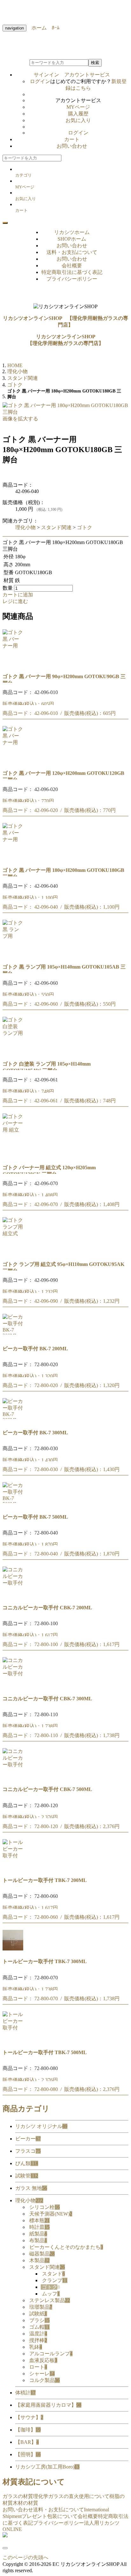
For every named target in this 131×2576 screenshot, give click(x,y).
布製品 (38, 2240)
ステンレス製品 (50, 2300)
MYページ (78, 107)
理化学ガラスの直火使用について (71, 2496)
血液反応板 (43, 2360)
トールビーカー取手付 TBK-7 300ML (45, 1961)
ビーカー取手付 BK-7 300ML (35, 1433)
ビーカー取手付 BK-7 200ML (35, 1349)
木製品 (39, 2260)
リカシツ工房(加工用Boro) (47, 2467)
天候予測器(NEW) (51, 2214)
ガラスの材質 (18, 2496)
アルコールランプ (51, 2354)
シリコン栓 (45, 2207)
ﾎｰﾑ (53, 28)
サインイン (72, 75)
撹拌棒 (38, 2340)
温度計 (38, 2334)
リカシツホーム (72, 232)
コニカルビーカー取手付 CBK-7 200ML (47, 1608)
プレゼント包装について (50, 2516)
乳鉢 (36, 2347)
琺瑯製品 (41, 2307)
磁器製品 (42, 2254)
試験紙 (38, 2314)
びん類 (27, 2163)
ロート (38, 2367)
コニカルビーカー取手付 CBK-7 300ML (47, 1699)
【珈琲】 (28, 2430)
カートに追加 (18, 595)
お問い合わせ (72, 146)
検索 (95, 63)
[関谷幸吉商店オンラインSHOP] (5, 2536)
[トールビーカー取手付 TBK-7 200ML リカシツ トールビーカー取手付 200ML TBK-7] (13, 1868)
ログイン (40, 81)
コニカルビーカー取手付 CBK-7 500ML (47, 1789)
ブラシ (39, 2320)
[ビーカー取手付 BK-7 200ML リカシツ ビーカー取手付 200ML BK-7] (13, 1336)
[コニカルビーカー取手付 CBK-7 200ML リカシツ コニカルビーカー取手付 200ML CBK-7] (13, 1595)
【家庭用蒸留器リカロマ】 (48, 2405)
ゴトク (85, 527)
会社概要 (72, 266)
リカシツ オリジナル (41, 2126)
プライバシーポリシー (72, 279)
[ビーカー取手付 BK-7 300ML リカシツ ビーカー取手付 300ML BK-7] (13, 1420)
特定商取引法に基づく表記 (72, 272)
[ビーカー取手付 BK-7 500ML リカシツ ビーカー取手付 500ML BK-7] (13, 1504)
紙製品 (38, 2234)
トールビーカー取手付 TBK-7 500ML (45, 2052)
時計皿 (39, 2227)
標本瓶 (39, 2220)
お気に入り (78, 120)
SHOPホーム (72, 239)
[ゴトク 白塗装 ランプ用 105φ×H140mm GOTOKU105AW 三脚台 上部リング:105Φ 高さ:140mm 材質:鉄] (13, 1051)
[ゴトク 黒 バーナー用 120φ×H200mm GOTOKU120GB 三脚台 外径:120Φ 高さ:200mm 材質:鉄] (13, 760)
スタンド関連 (56, 527)
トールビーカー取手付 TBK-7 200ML (45, 1880)
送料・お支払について (72, 252)
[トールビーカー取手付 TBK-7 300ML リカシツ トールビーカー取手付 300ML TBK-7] (13, 1949)
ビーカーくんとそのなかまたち (66, 2247)
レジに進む (15, 601)
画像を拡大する (20, 419)
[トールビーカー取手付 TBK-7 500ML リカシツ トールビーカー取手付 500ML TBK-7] (13, 2040)
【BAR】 (27, 2442)
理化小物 (25, 527)
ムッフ (51, 2294)
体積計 (25, 2393)
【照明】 (28, 2454)
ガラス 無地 (31, 2188)
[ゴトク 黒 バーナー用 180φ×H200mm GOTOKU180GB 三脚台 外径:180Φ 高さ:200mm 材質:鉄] (13, 857)
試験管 (27, 2176)
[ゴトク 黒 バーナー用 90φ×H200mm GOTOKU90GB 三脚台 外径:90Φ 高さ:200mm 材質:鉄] (13, 664)
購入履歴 (78, 114)
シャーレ (42, 2374)
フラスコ (28, 2151)
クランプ (55, 2280)
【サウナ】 (29, 2417)
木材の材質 (25, 2503)
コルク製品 (45, 2380)
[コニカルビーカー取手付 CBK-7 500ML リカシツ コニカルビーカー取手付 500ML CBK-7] (13, 1777)
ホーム (37, 28)
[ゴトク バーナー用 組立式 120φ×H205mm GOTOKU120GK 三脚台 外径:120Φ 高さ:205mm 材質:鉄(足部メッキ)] (13, 1155)
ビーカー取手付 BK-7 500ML (35, 1517)
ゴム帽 (39, 2327)
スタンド (53, 2274)
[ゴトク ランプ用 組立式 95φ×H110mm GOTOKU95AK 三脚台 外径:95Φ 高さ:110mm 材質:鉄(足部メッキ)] (13, 1252)
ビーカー (28, 2139)
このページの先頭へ (25, 2557)
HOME (15, 365)
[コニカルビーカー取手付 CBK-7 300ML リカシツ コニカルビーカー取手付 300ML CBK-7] (13, 1686)
